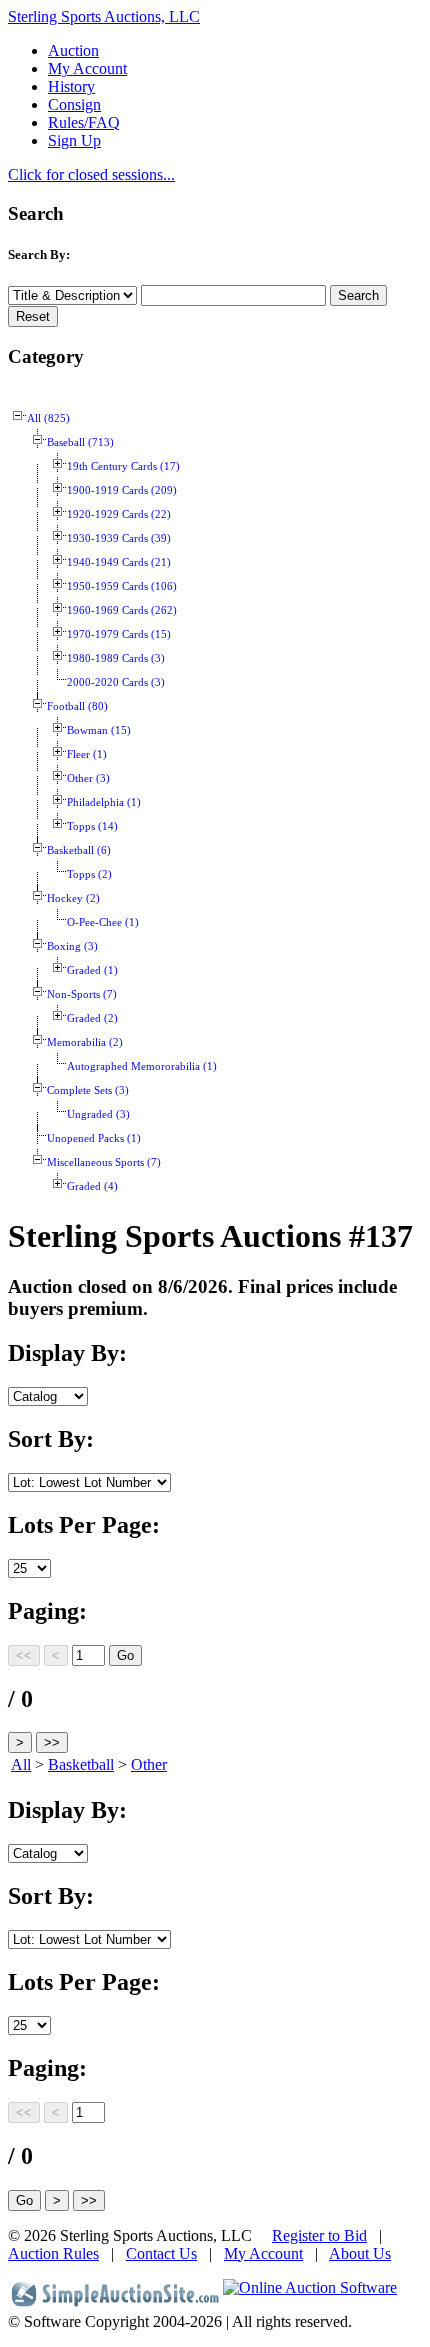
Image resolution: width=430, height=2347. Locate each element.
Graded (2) (92, 1018)
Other (149, 1764)
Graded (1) (92, 970)
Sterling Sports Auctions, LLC (104, 16)
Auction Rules (53, 2253)
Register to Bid (319, 2235)
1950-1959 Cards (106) (122, 586)
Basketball (81, 1764)
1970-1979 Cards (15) (119, 634)
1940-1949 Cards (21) (119, 562)
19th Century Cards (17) (123, 466)
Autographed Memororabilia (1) (142, 1066)
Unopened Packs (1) (94, 1138)
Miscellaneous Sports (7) (104, 1162)
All (21, 1764)
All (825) (48, 418)
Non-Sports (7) (82, 994)
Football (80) (77, 706)
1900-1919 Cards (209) (122, 490)
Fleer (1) (87, 754)
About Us (360, 2253)
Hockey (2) (73, 898)
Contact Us (161, 2253)
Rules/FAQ (84, 122)
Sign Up (74, 140)
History (71, 86)
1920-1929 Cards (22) (119, 514)
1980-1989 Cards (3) (116, 658)
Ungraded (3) (98, 1114)
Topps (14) (92, 826)
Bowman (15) (99, 730)
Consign (74, 104)
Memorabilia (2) (85, 1042)
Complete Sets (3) (88, 1090)
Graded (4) (92, 1186)
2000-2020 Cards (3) (116, 682)
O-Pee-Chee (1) (103, 922)
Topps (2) (89, 874)
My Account (87, 68)
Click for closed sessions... (91, 174)
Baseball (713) (80, 442)
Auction (73, 50)
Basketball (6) (79, 850)
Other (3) (88, 778)
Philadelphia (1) (104, 802)
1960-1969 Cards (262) (122, 610)
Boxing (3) (72, 946)
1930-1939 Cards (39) (119, 538)
